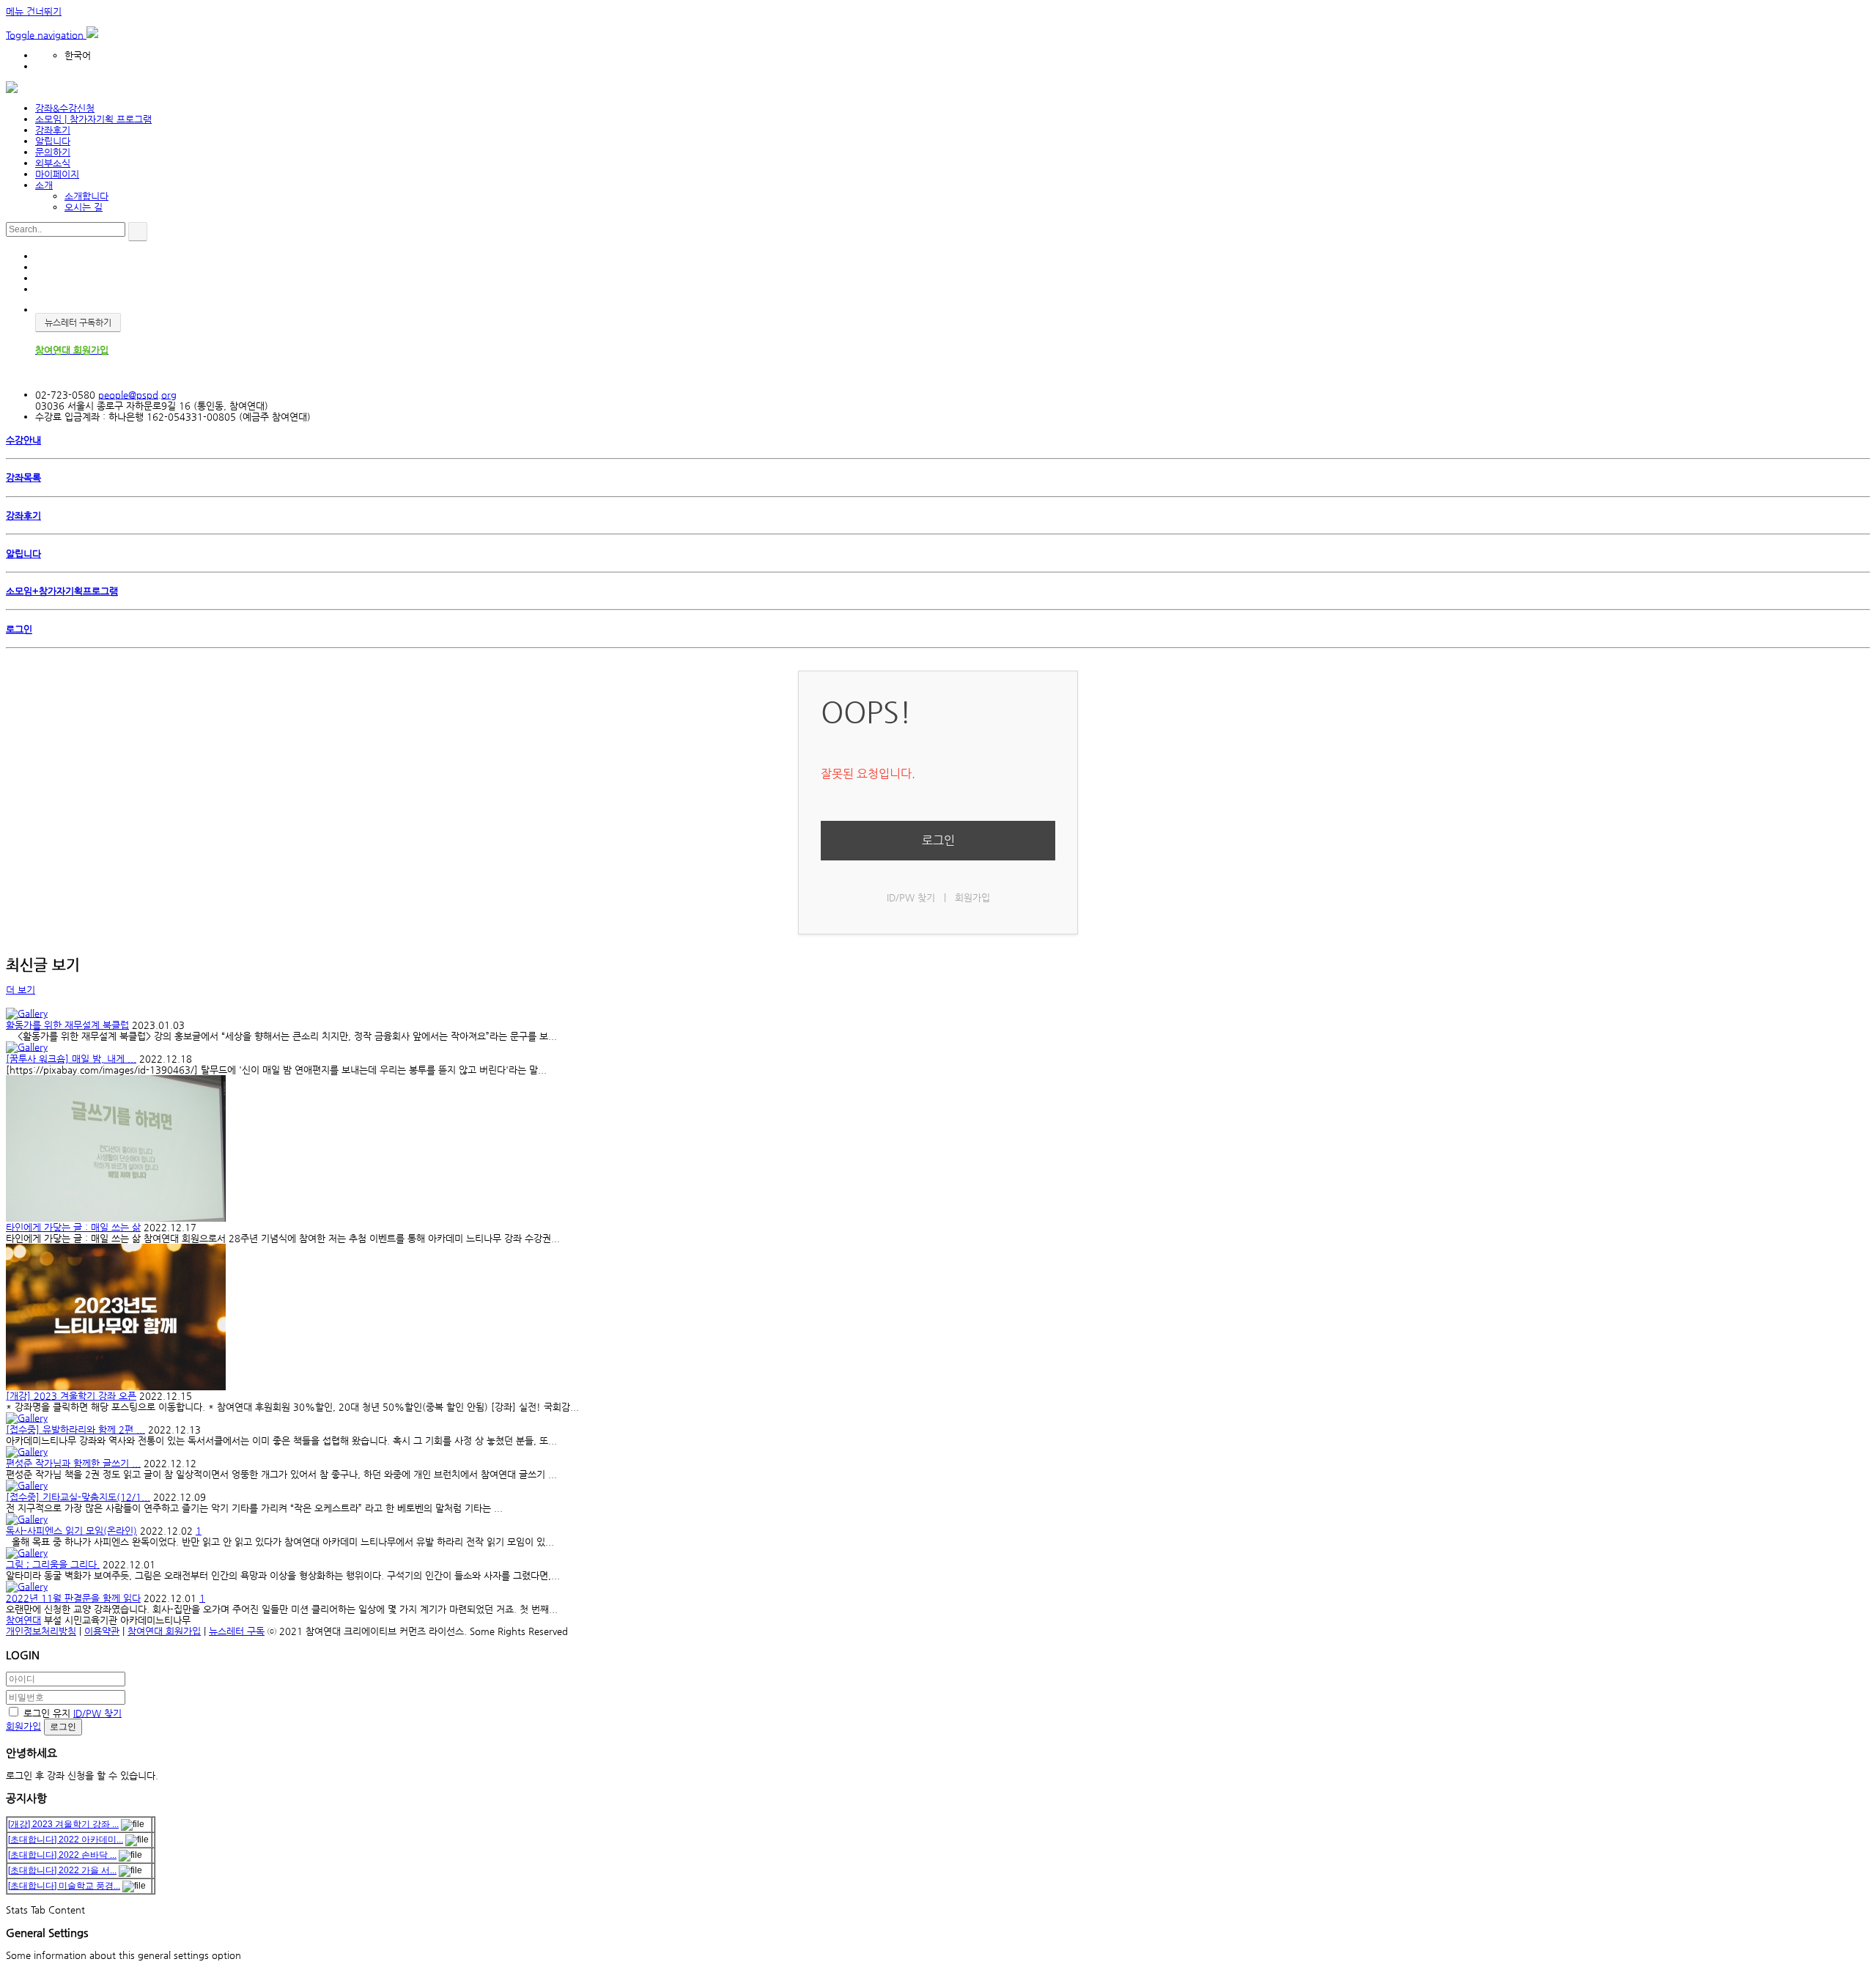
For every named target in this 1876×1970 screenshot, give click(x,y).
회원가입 (972, 897)
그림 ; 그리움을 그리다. (53, 1564)
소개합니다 (86, 196)
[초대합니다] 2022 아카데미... (66, 1840)
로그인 (938, 840)
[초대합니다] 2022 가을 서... (62, 1870)
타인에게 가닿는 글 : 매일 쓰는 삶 (73, 1227)
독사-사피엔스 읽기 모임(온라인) (71, 1531)
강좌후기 (53, 130)
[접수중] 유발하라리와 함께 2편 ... (75, 1429)
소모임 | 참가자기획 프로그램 (93, 119)
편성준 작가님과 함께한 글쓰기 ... (73, 1463)
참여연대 (23, 1620)
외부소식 (53, 163)
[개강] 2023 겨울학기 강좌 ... (63, 1824)
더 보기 (21, 990)
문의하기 (53, 152)
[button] (46, 35)
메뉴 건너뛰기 (34, 11)
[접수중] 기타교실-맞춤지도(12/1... (78, 1497)
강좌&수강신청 (65, 108)
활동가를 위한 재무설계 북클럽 (67, 1025)
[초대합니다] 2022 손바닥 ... (62, 1855)
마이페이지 (57, 174)
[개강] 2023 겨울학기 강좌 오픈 (71, 1396)
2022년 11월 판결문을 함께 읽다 (73, 1598)
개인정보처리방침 (41, 1631)
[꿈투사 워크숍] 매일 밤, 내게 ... (71, 1059)
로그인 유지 (47, 1713)
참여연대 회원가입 (164, 1631)
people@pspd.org (137, 395)
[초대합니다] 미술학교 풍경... (64, 1886)
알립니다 (53, 141)
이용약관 (102, 1631)
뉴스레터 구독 (237, 1631)
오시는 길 (84, 207)
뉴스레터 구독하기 (78, 322)
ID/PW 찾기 (911, 897)
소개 (44, 185)
